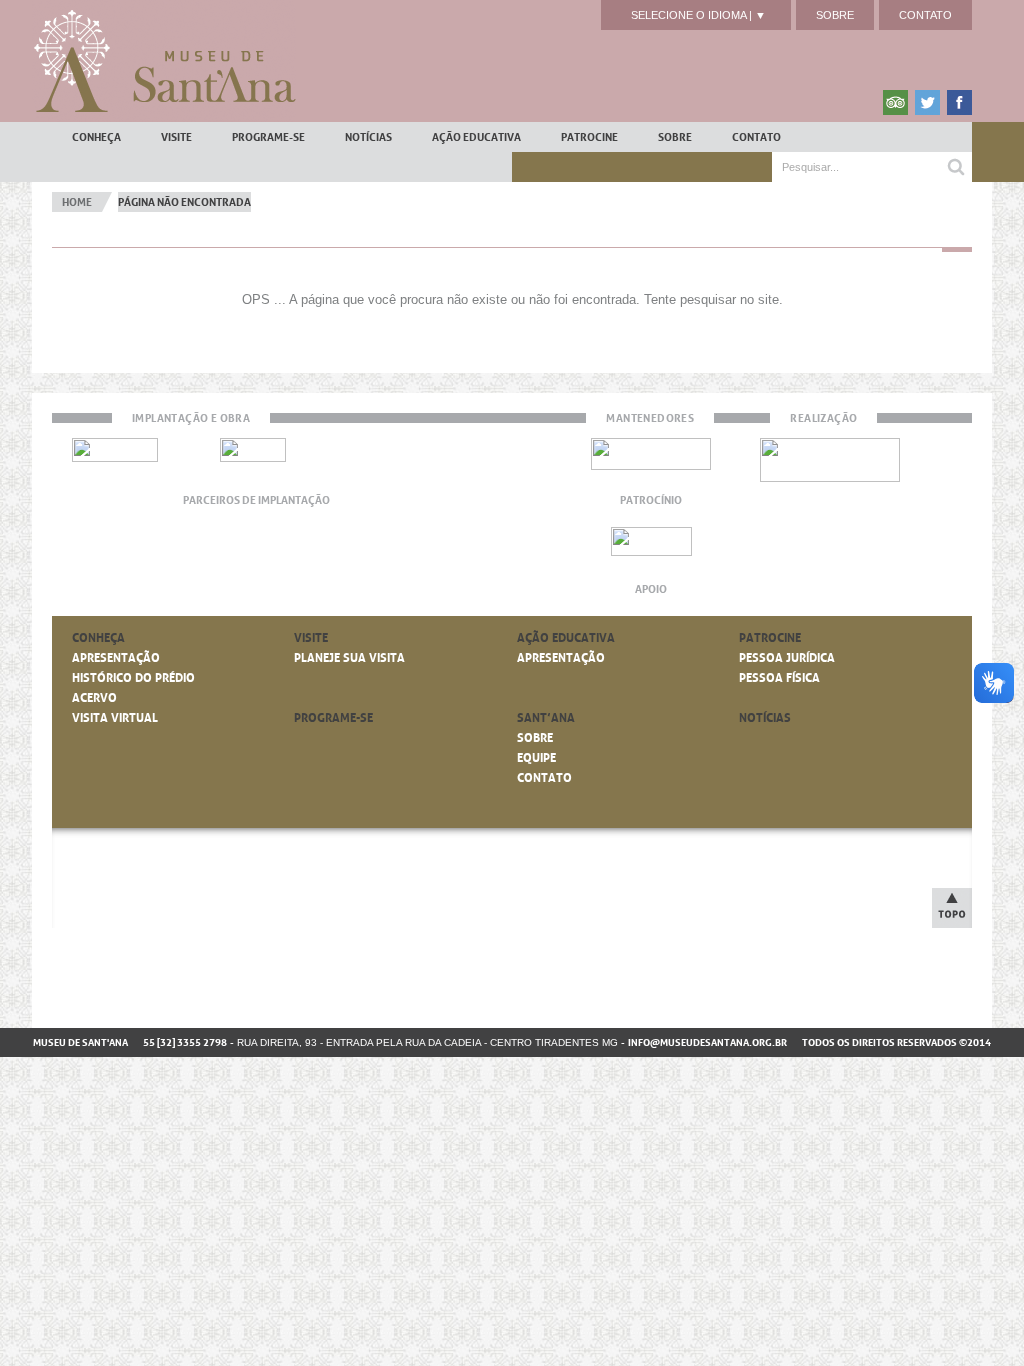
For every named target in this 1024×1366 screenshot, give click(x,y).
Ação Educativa (476, 137)
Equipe (536, 758)
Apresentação (116, 658)
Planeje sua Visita (349, 658)
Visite (176, 137)
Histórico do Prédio (133, 678)
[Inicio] (164, 61)
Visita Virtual (115, 718)
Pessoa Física (779, 678)
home (77, 202)
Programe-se (268, 137)
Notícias (368, 137)
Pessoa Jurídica (787, 658)
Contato (925, 15)
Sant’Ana (546, 718)
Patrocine (589, 137)
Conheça (96, 137)
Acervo (94, 698)
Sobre (835, 15)
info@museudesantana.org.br (707, 1042)
